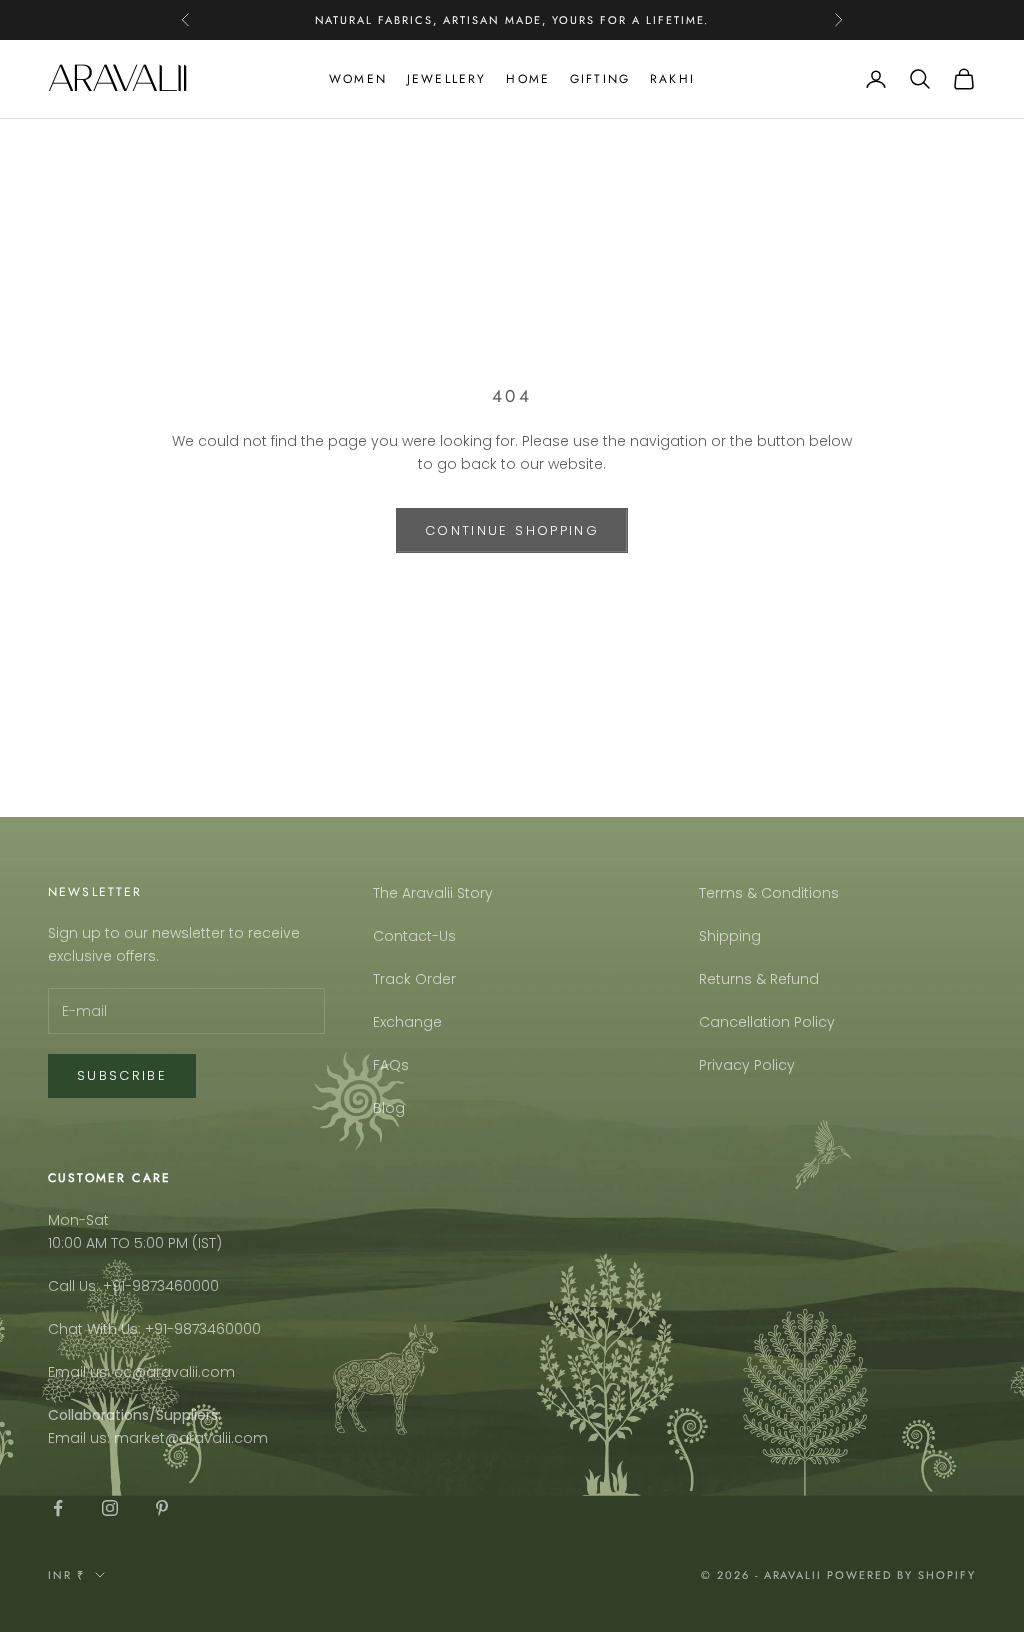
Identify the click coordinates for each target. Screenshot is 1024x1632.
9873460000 (175, 1286)
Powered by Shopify (901, 1575)
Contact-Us (414, 936)
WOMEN (358, 79)
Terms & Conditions (769, 893)
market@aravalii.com (191, 1438)
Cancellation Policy (767, 1022)
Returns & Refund (759, 979)
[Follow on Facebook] (58, 1508)
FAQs (391, 1065)
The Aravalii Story (433, 893)
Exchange (407, 1022)
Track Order (414, 979)
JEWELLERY (446, 79)
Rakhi (672, 79)
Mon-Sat (78, 1220)
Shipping (730, 936)
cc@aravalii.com (174, 1372)
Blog (389, 1108)
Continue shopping (512, 530)
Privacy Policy (747, 1065)
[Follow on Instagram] (110, 1508)
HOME (528, 79)
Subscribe (122, 1075)
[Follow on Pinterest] (162, 1508)
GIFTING (600, 79)
